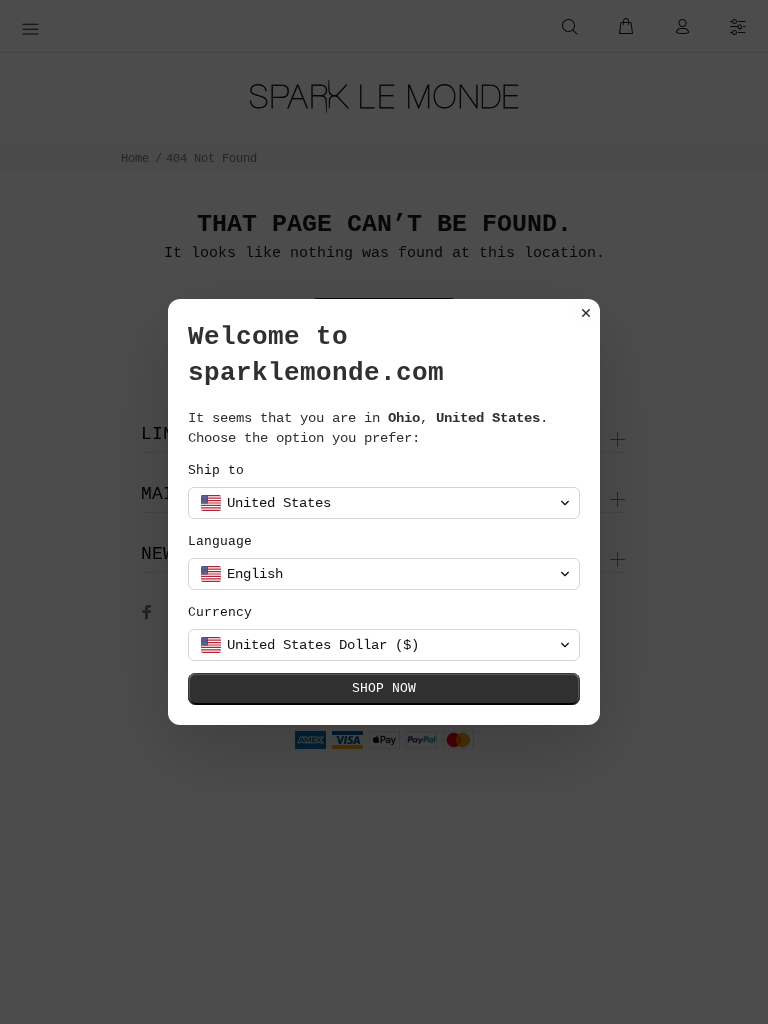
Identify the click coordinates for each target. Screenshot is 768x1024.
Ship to (216, 470)
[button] (384, 503)
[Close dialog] (586, 313)
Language (220, 541)
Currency (220, 612)
